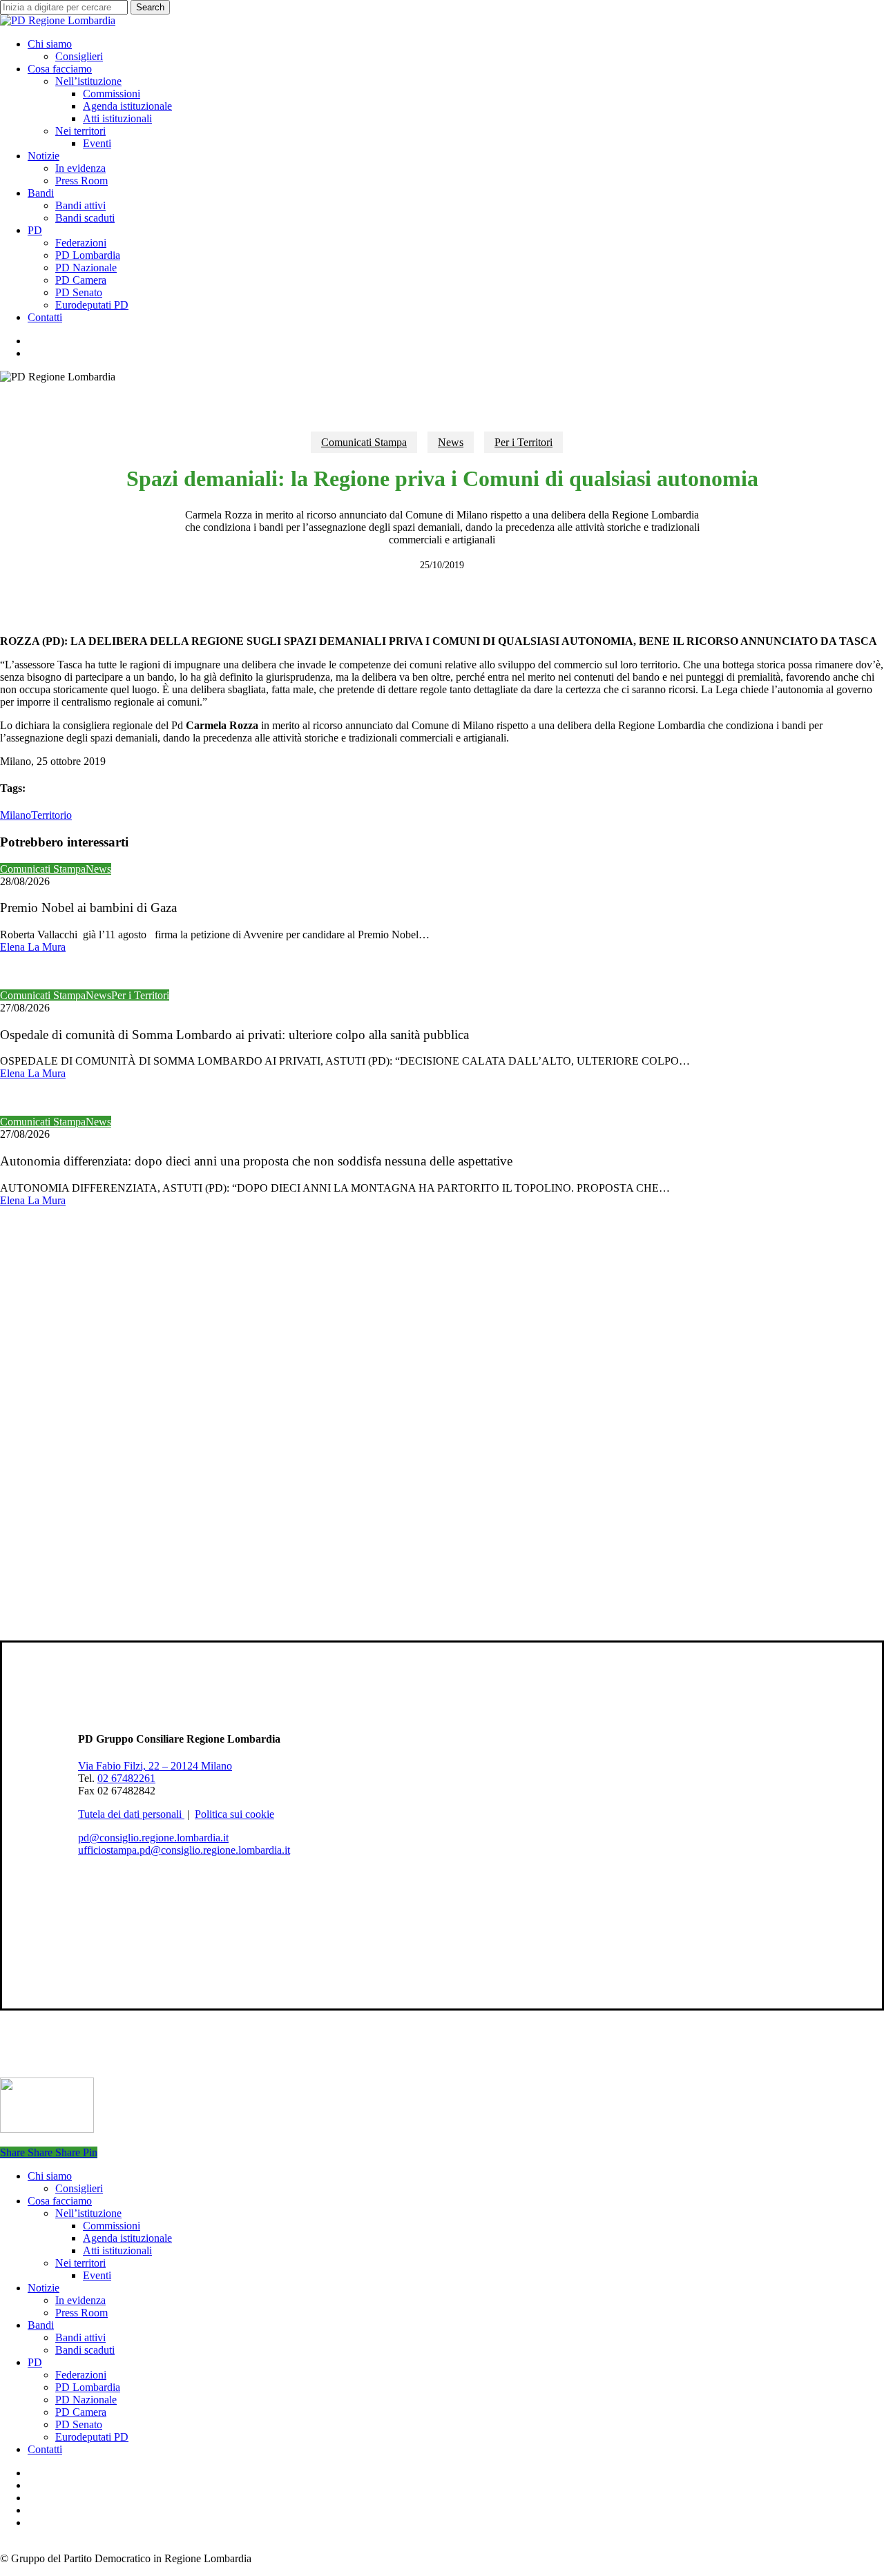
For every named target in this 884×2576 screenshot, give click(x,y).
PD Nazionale (86, 2400)
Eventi (97, 2275)
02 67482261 (126, 1778)
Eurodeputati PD (92, 2437)
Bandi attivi (80, 2337)
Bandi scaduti (85, 2350)
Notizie (44, 2288)
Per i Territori (523, 442)
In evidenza (80, 2300)
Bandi (41, 2325)
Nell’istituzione (88, 2213)
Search (150, 7)
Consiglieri (79, 2188)
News (451, 442)
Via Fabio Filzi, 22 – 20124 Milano (155, 1766)
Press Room (81, 2313)
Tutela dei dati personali (131, 1814)
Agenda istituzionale (127, 2238)
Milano (16, 815)
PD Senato (79, 2424)
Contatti (45, 2449)
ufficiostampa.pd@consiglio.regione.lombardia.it (184, 1850)
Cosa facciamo (60, 2201)
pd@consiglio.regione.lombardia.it (153, 1838)
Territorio (51, 815)
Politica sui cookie (234, 1814)
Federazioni (81, 2375)
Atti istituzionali (117, 2250)
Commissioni (112, 2226)
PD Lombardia (88, 2387)
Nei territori (80, 2263)
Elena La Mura (33, 947)
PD (35, 2362)
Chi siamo (50, 2176)
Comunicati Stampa (364, 442)
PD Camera (81, 2412)
